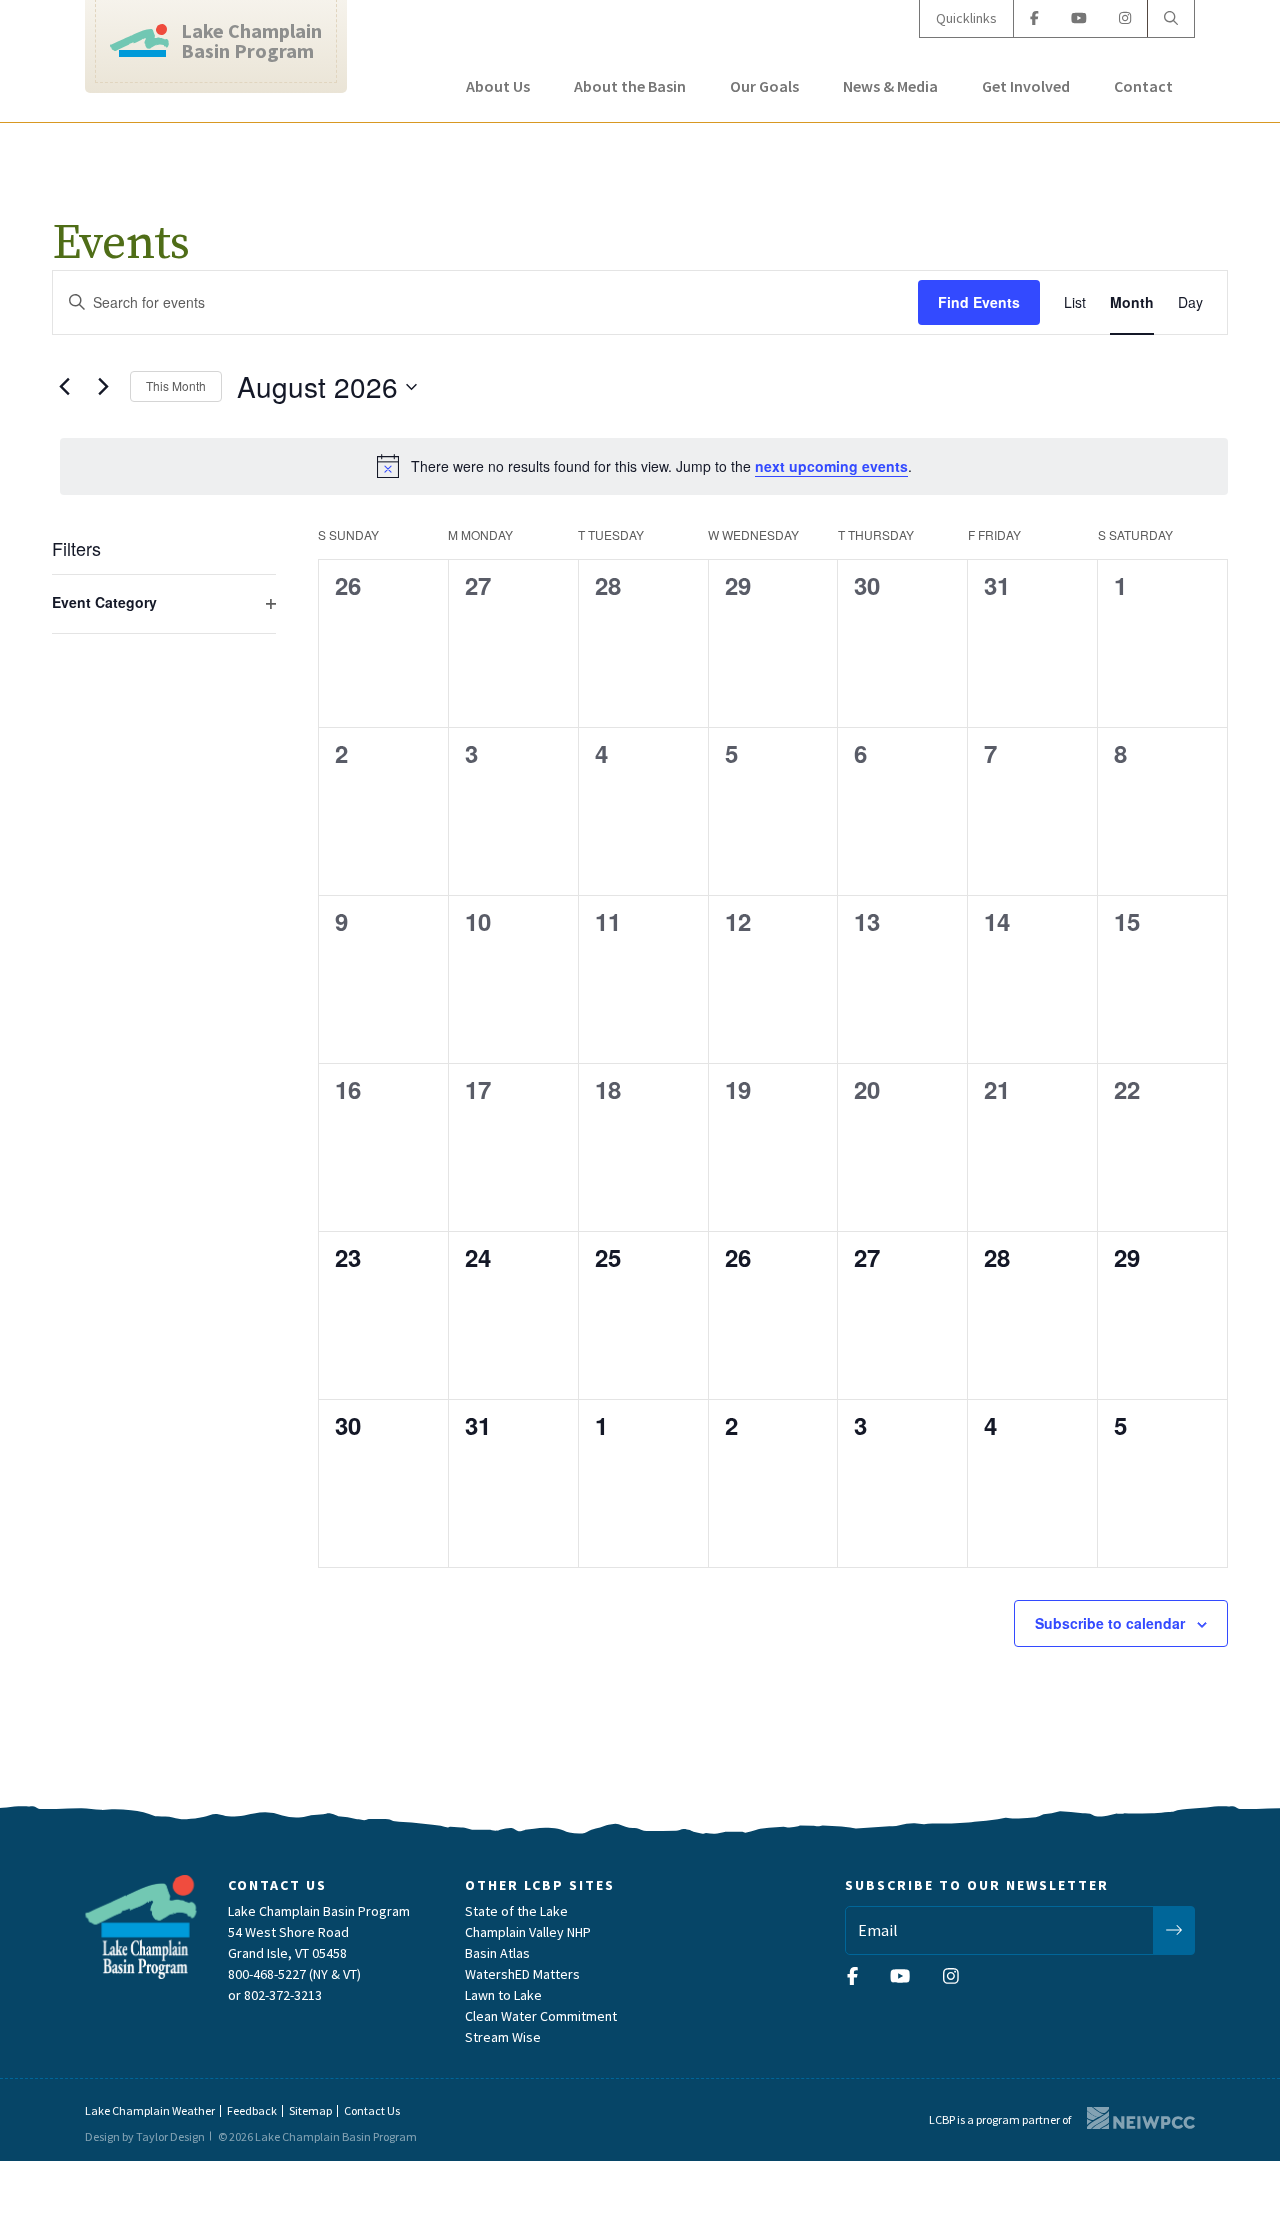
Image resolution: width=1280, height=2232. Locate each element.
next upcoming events (831, 466)
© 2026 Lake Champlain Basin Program (317, 2136)
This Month (176, 385)
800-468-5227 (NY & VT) (294, 1974)
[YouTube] (1079, 18)
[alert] (644, 466)
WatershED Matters (522, 1974)
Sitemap (310, 2110)
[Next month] (103, 387)
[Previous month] (64, 387)
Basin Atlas (497, 1953)
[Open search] (1171, 18)
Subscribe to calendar (1110, 1623)
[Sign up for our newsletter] (1174, 1930)
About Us (498, 86)
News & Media (890, 86)
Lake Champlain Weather (150, 2110)
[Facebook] (1034, 18)
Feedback (252, 2110)
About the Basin (630, 86)
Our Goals (764, 86)
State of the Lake (516, 1911)
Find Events (979, 302)
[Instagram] (1125, 18)
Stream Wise (503, 2037)
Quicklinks (966, 18)
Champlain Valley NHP (528, 1932)
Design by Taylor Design (145, 2136)
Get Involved (1026, 86)
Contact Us (372, 2110)
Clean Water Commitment (541, 2016)
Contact (1143, 86)
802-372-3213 (283, 1995)
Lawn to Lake (503, 1995)
